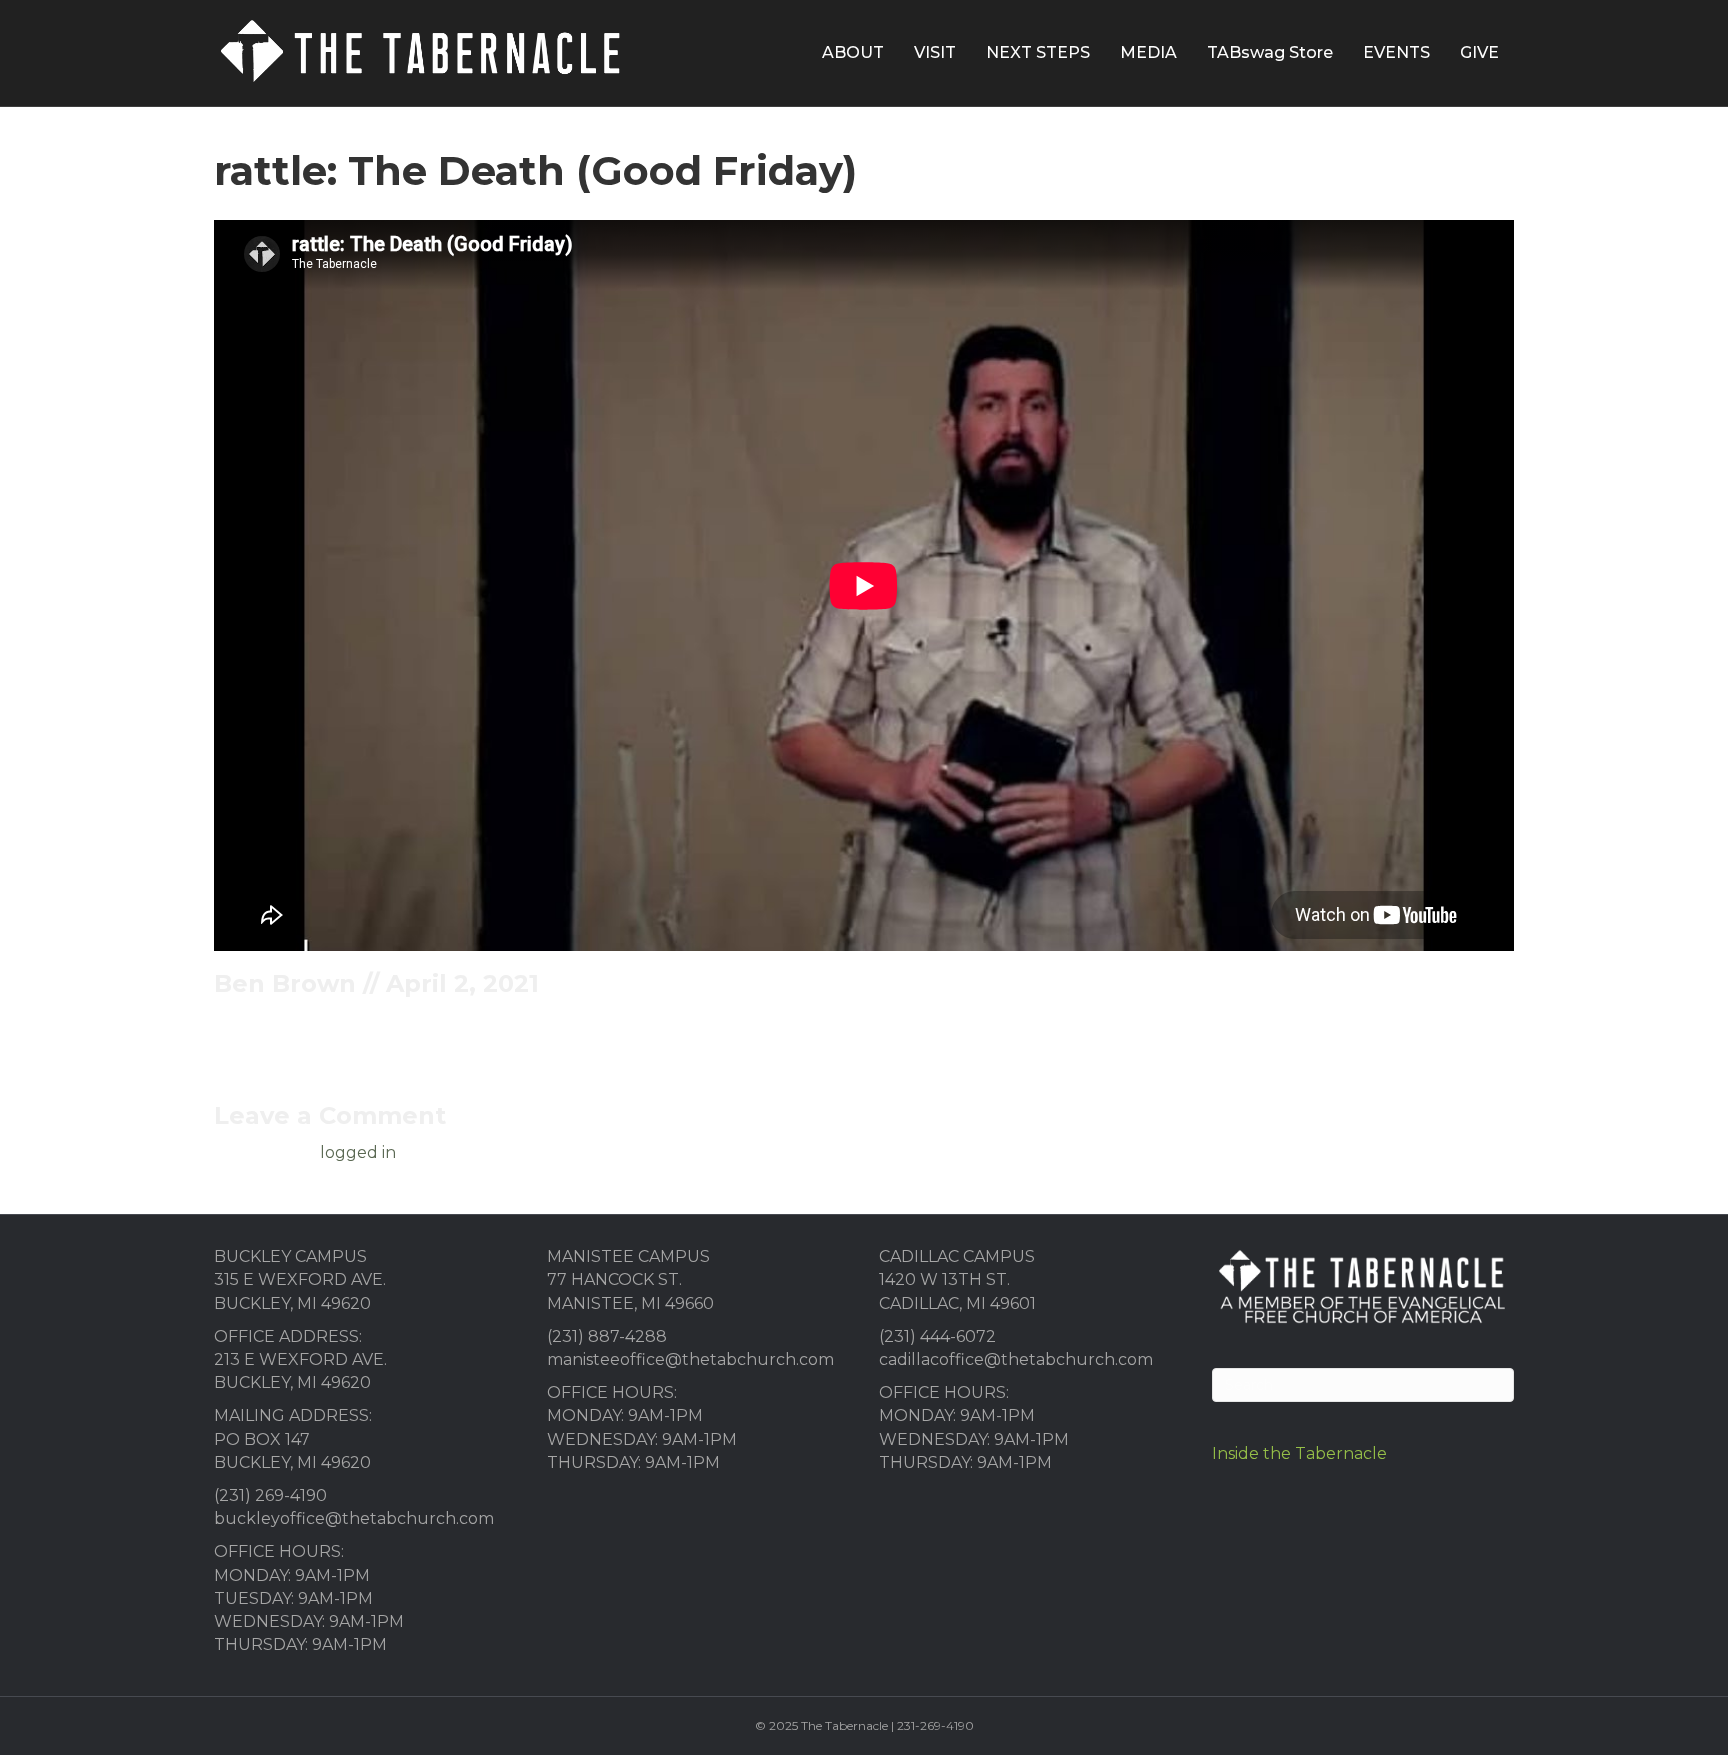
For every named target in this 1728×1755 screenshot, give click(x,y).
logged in (358, 1152)
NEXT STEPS (1038, 52)
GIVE (1479, 52)
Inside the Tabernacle (1299, 1453)
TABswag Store (1270, 52)
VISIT (935, 52)
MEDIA (1148, 52)
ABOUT (853, 52)
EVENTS (1396, 52)
